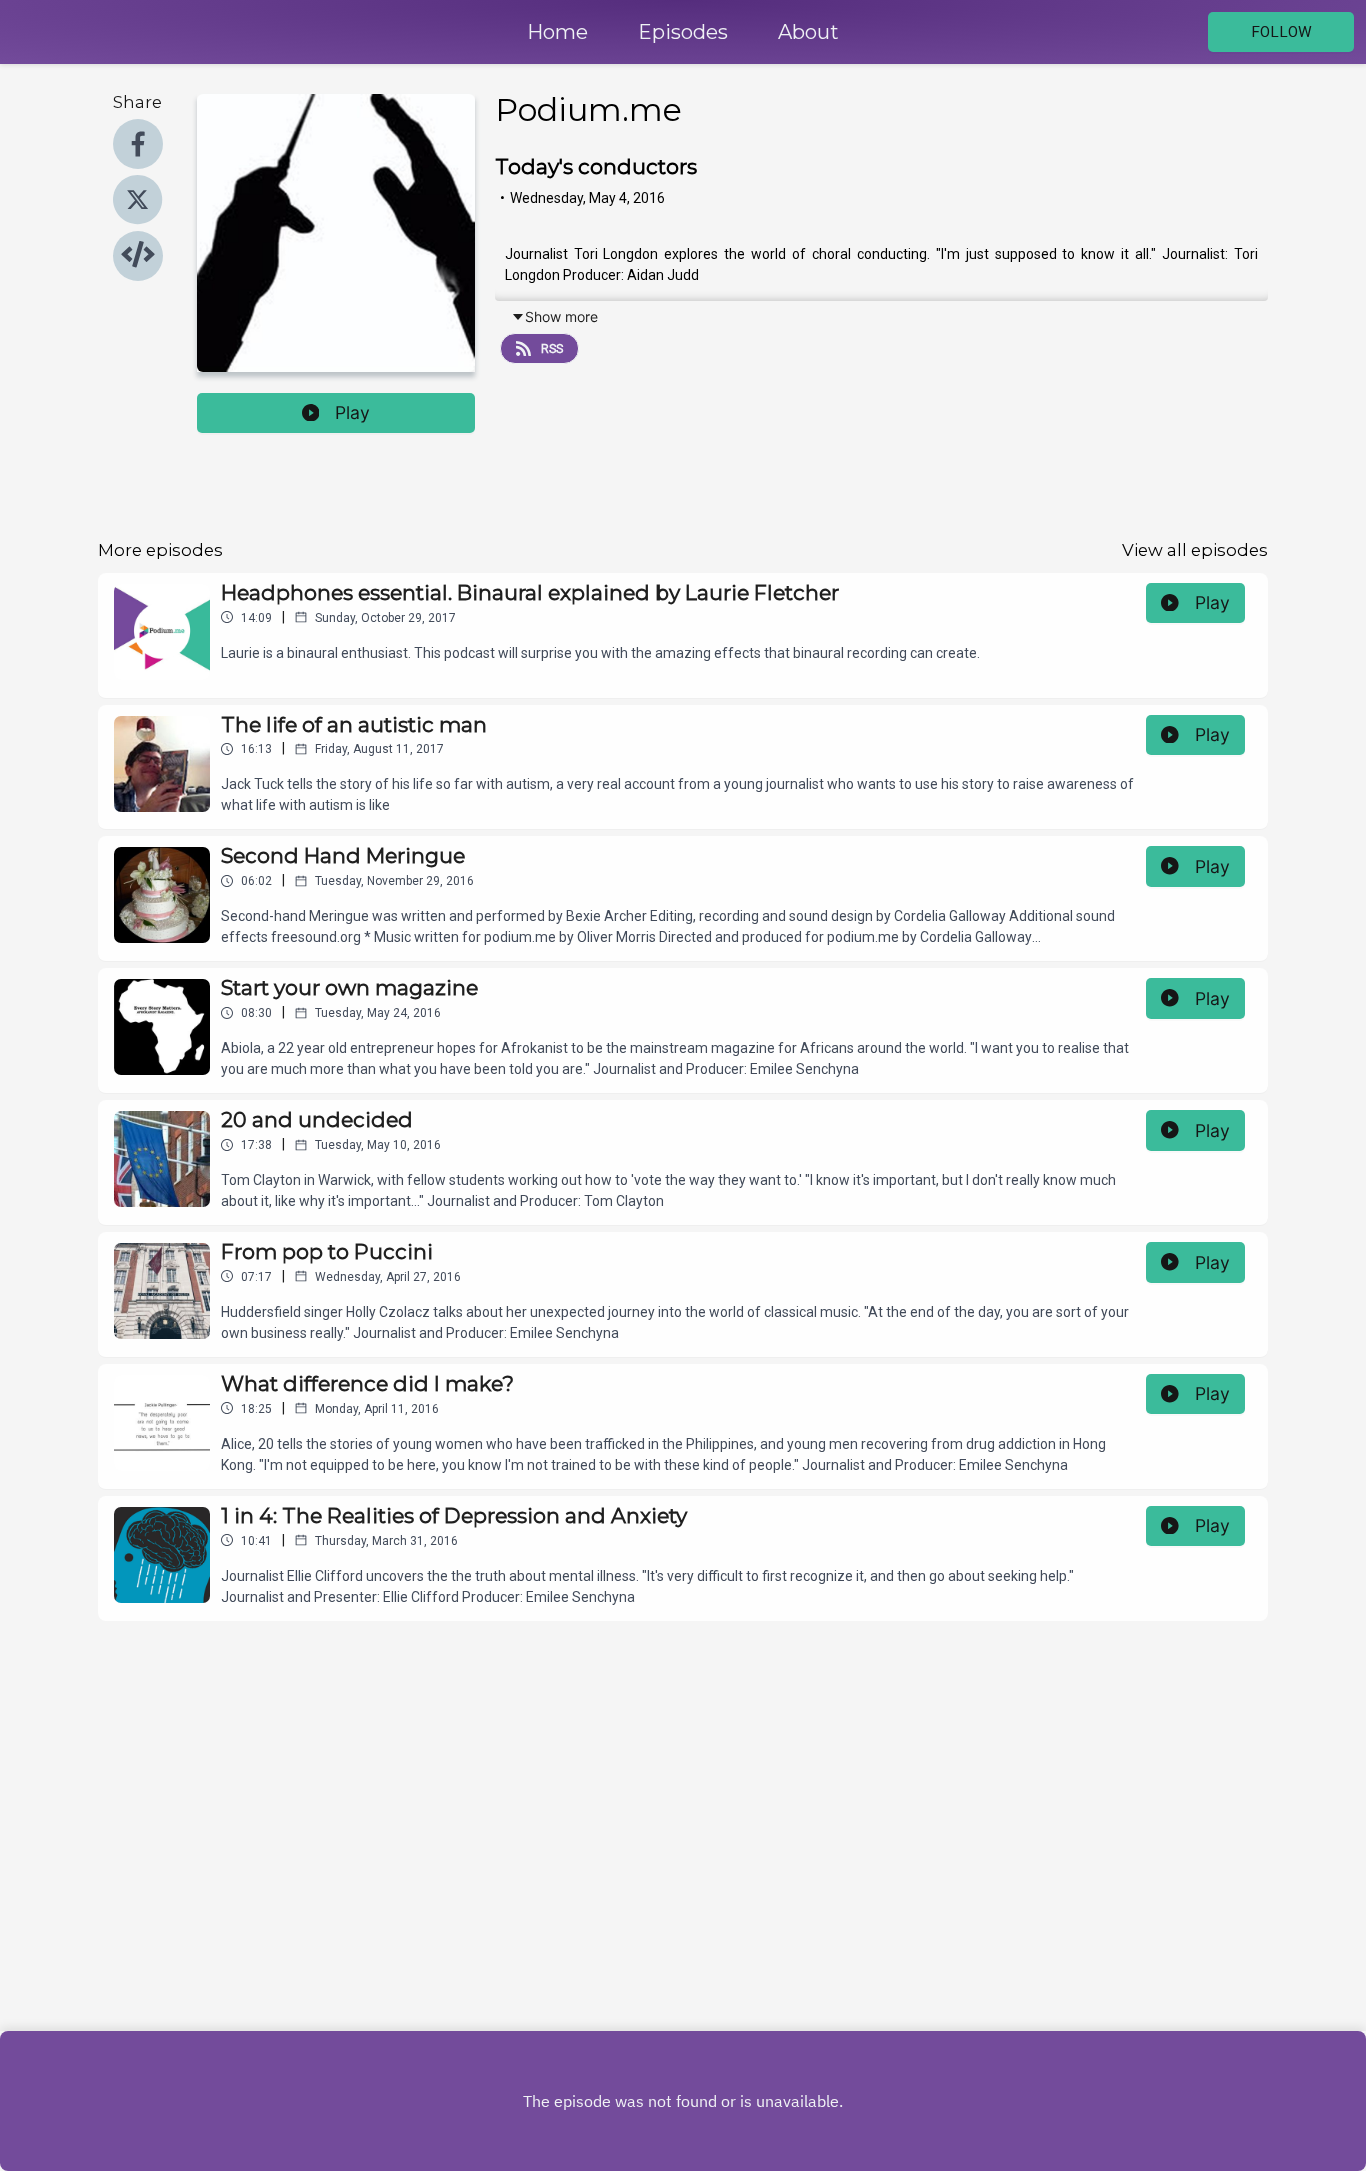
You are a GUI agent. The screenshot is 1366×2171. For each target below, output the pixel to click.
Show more (561, 316)
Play (352, 412)
